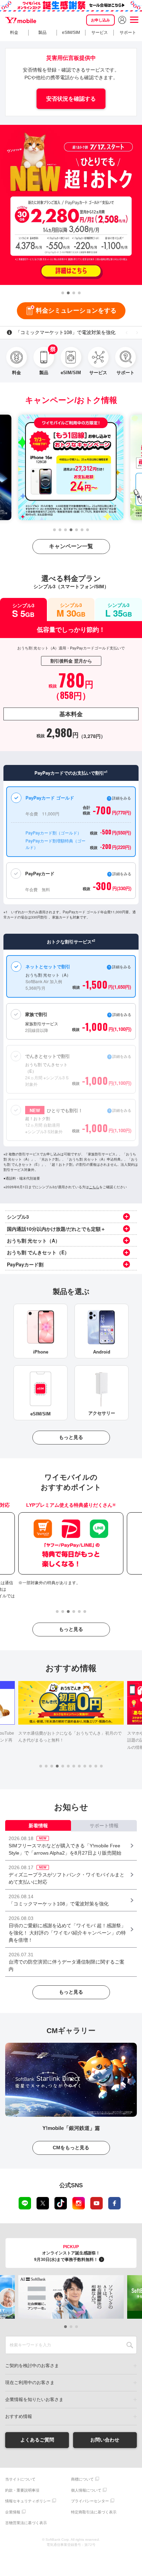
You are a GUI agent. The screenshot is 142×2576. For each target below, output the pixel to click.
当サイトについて (20, 2479)
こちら (94, 1187)
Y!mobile (21, 20)
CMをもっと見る (71, 2148)
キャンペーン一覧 (71, 546)
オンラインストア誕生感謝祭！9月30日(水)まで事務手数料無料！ (67, 2253)
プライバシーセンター (90, 2501)
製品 (42, 33)
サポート (128, 33)
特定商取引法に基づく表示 (94, 2512)
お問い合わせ (105, 2440)
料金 (14, 33)
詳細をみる (122, 1110)
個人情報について (86, 2490)
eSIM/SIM (71, 33)
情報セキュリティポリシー (28, 2501)
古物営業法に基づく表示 (26, 2523)
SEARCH (130, 2345)
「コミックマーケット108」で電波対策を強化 (65, 332)
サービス (100, 33)
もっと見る (71, 1437)
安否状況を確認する (71, 99)
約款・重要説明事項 (22, 2490)
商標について (82, 2479)
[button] (63, 293)
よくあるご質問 (37, 2440)
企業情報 (13, 2512)
